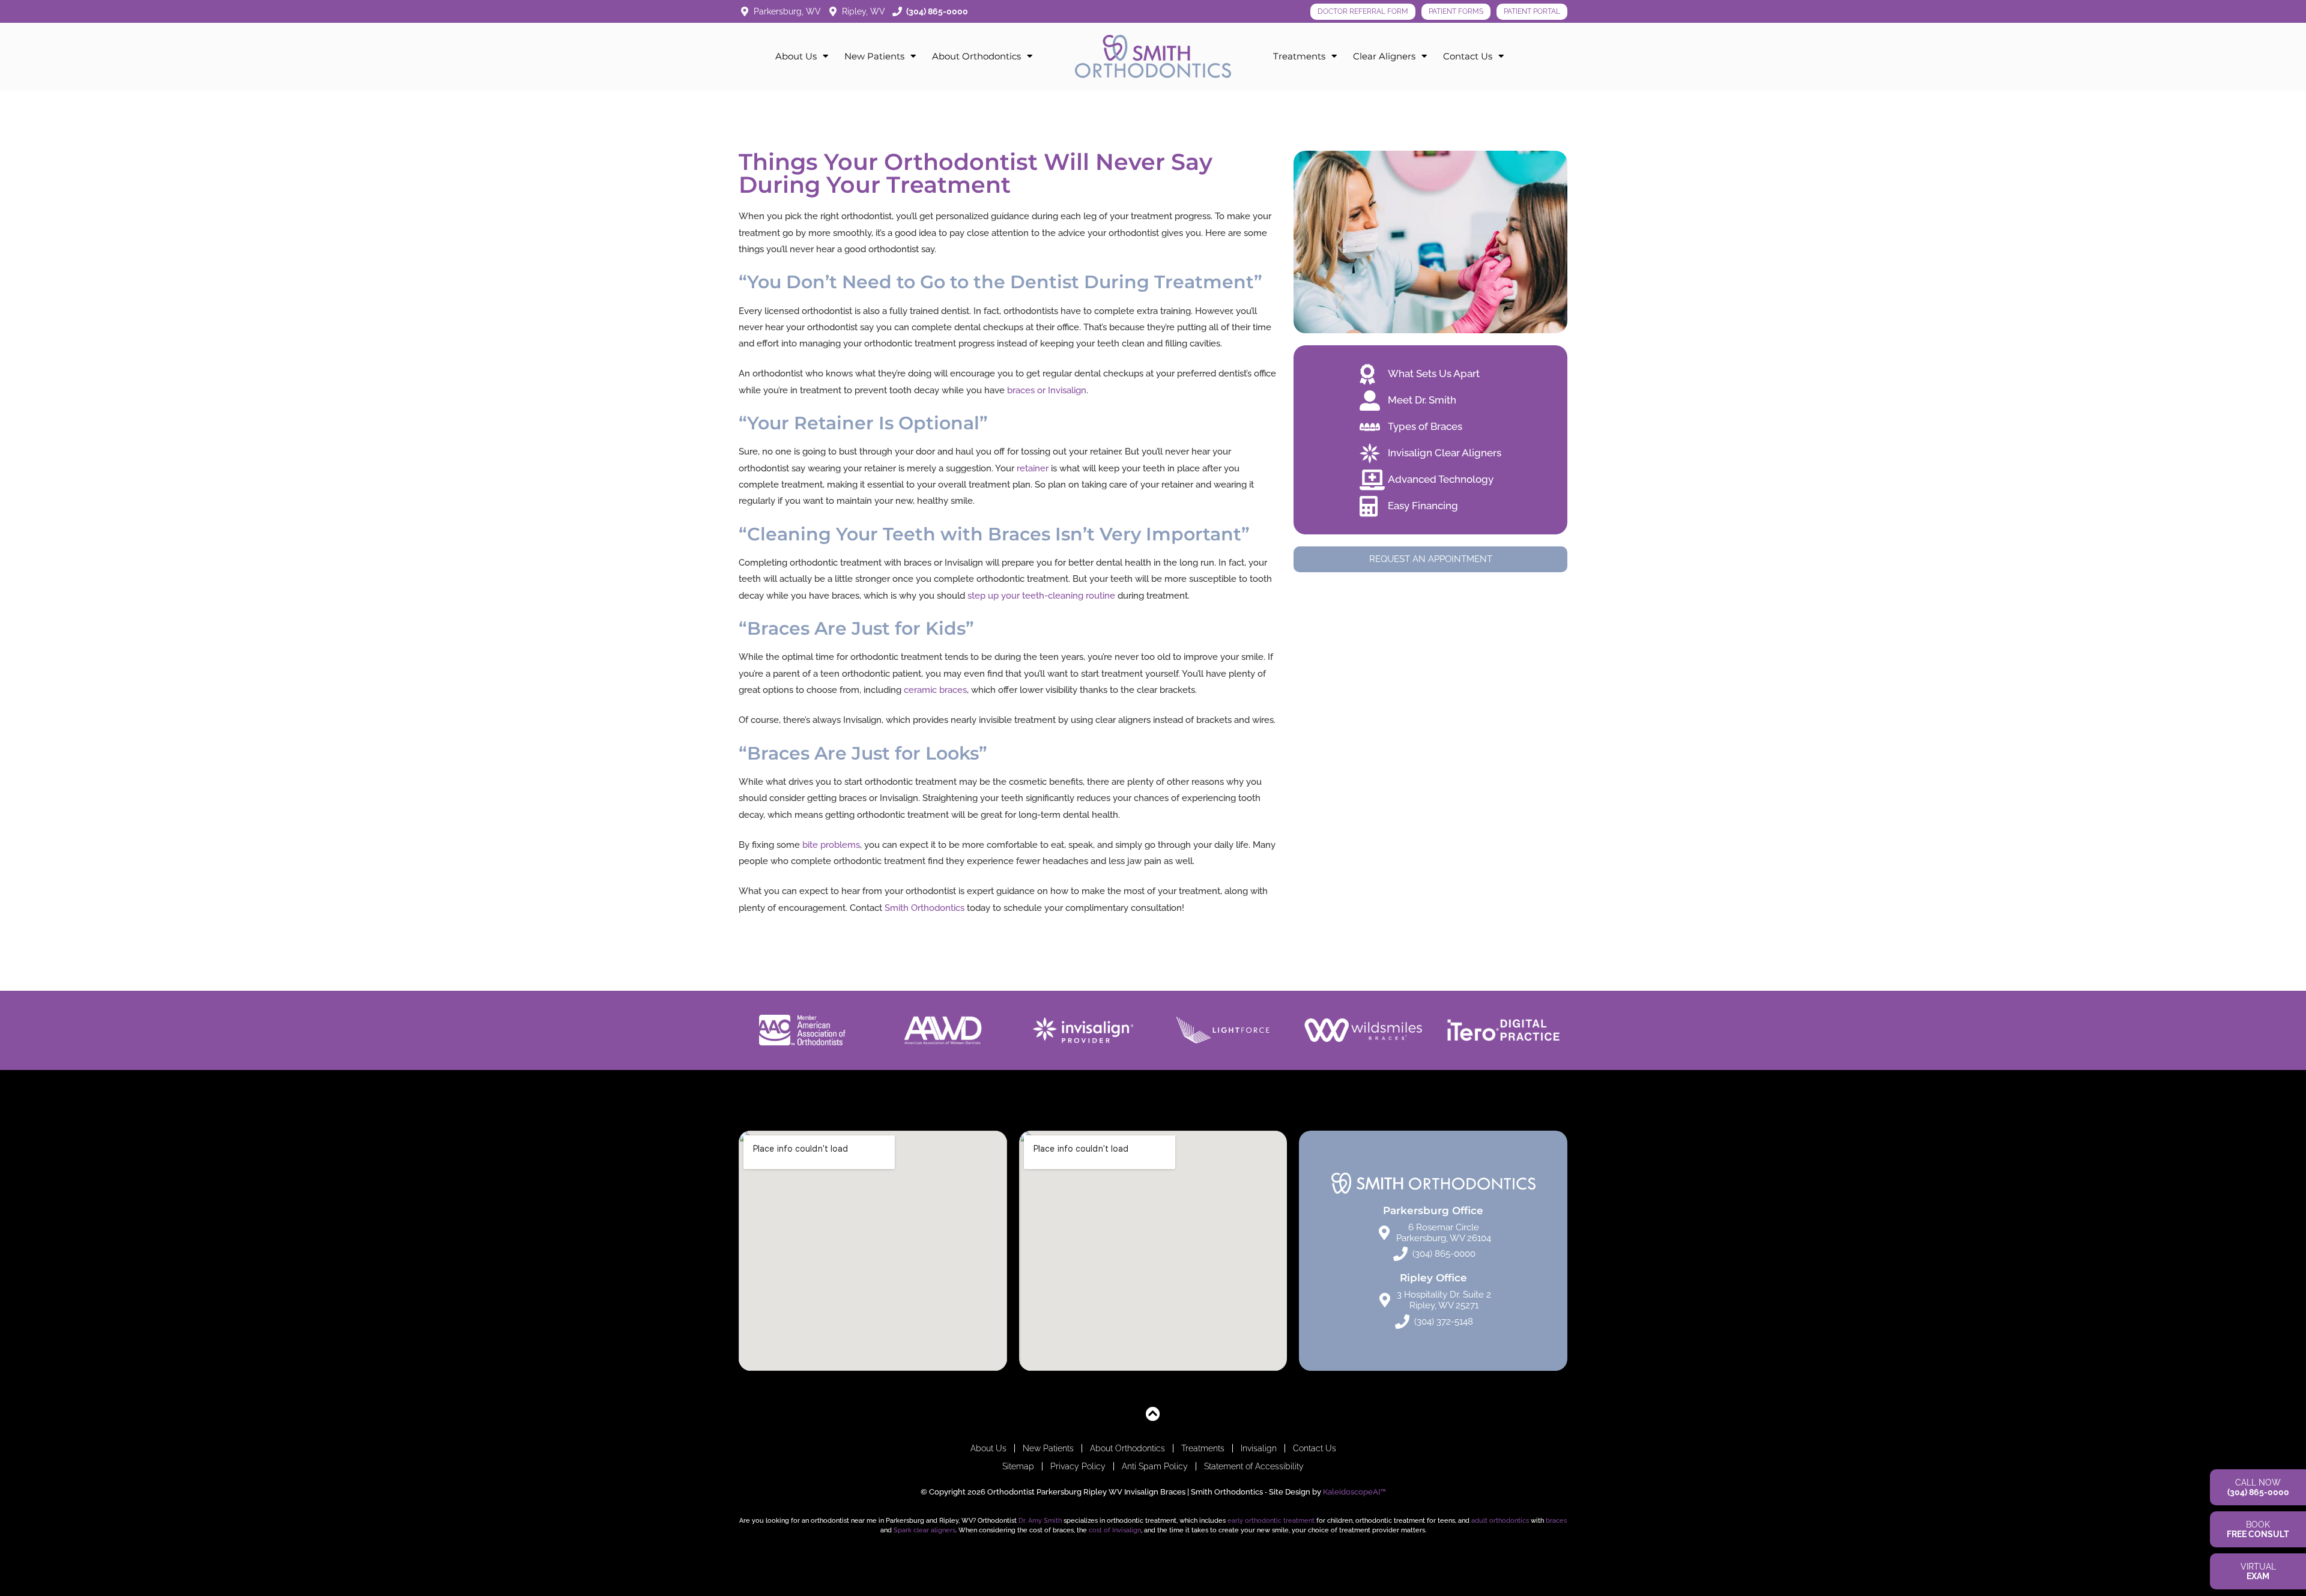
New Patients (874, 56)
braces (1556, 1520)
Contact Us (1468, 56)
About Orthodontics (976, 56)
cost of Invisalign (1115, 1530)
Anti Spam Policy (1155, 1466)
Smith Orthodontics (925, 908)
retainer (1033, 468)
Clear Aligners (1384, 56)
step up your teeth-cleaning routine (1041, 596)
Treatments (1299, 56)
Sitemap (1018, 1466)
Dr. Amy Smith (1040, 1520)
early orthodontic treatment (1271, 1520)
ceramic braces (935, 690)
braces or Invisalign (1047, 390)
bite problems (831, 845)
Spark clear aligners (925, 1530)
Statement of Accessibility (1254, 1466)
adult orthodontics (1500, 1520)
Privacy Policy (1078, 1466)
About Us (796, 56)
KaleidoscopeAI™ (1354, 1492)
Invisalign (1259, 1448)
